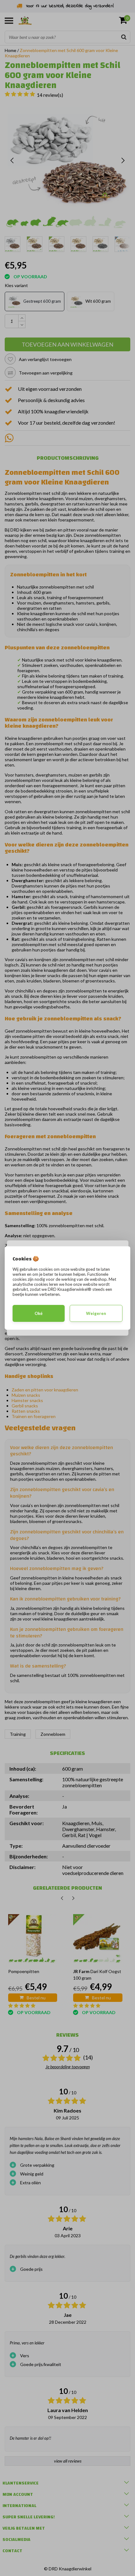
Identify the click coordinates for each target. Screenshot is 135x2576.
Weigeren (96, 1313)
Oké (39, 1313)
